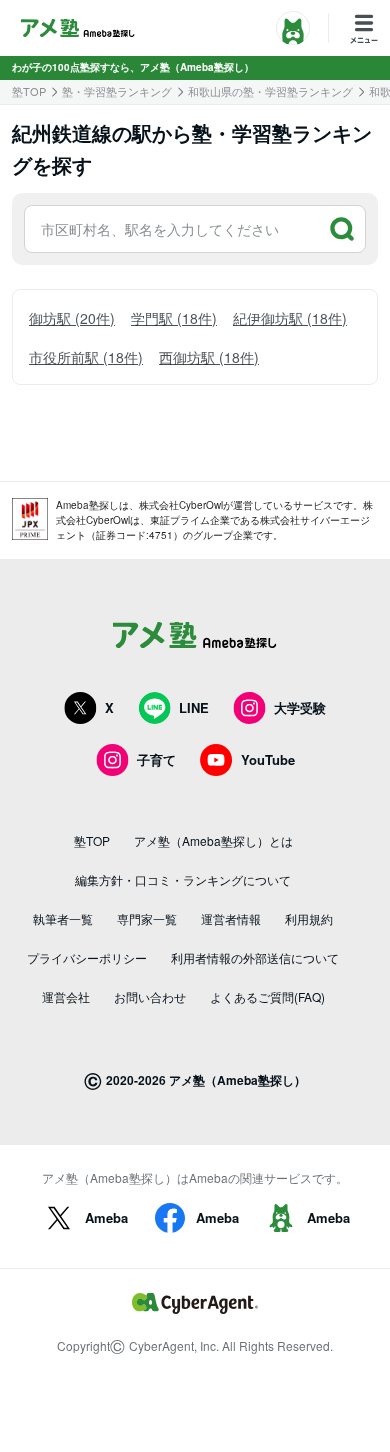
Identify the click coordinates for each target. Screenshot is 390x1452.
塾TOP (29, 91)
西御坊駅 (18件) (209, 357)
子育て (156, 759)
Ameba (106, 1217)
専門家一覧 (147, 918)
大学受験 (300, 707)
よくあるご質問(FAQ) (267, 996)
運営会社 (66, 996)
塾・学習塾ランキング (117, 91)
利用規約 (309, 918)
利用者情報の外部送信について (255, 957)
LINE (194, 707)
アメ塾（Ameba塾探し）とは (213, 840)
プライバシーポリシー (87, 957)
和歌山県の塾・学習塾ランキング (270, 91)
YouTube (268, 759)
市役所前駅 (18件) (86, 357)
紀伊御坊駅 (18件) (290, 318)
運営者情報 (231, 918)
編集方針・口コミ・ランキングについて (183, 879)
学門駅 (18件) (174, 318)
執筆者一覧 (63, 918)
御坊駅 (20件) (72, 318)
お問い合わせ (150, 996)
